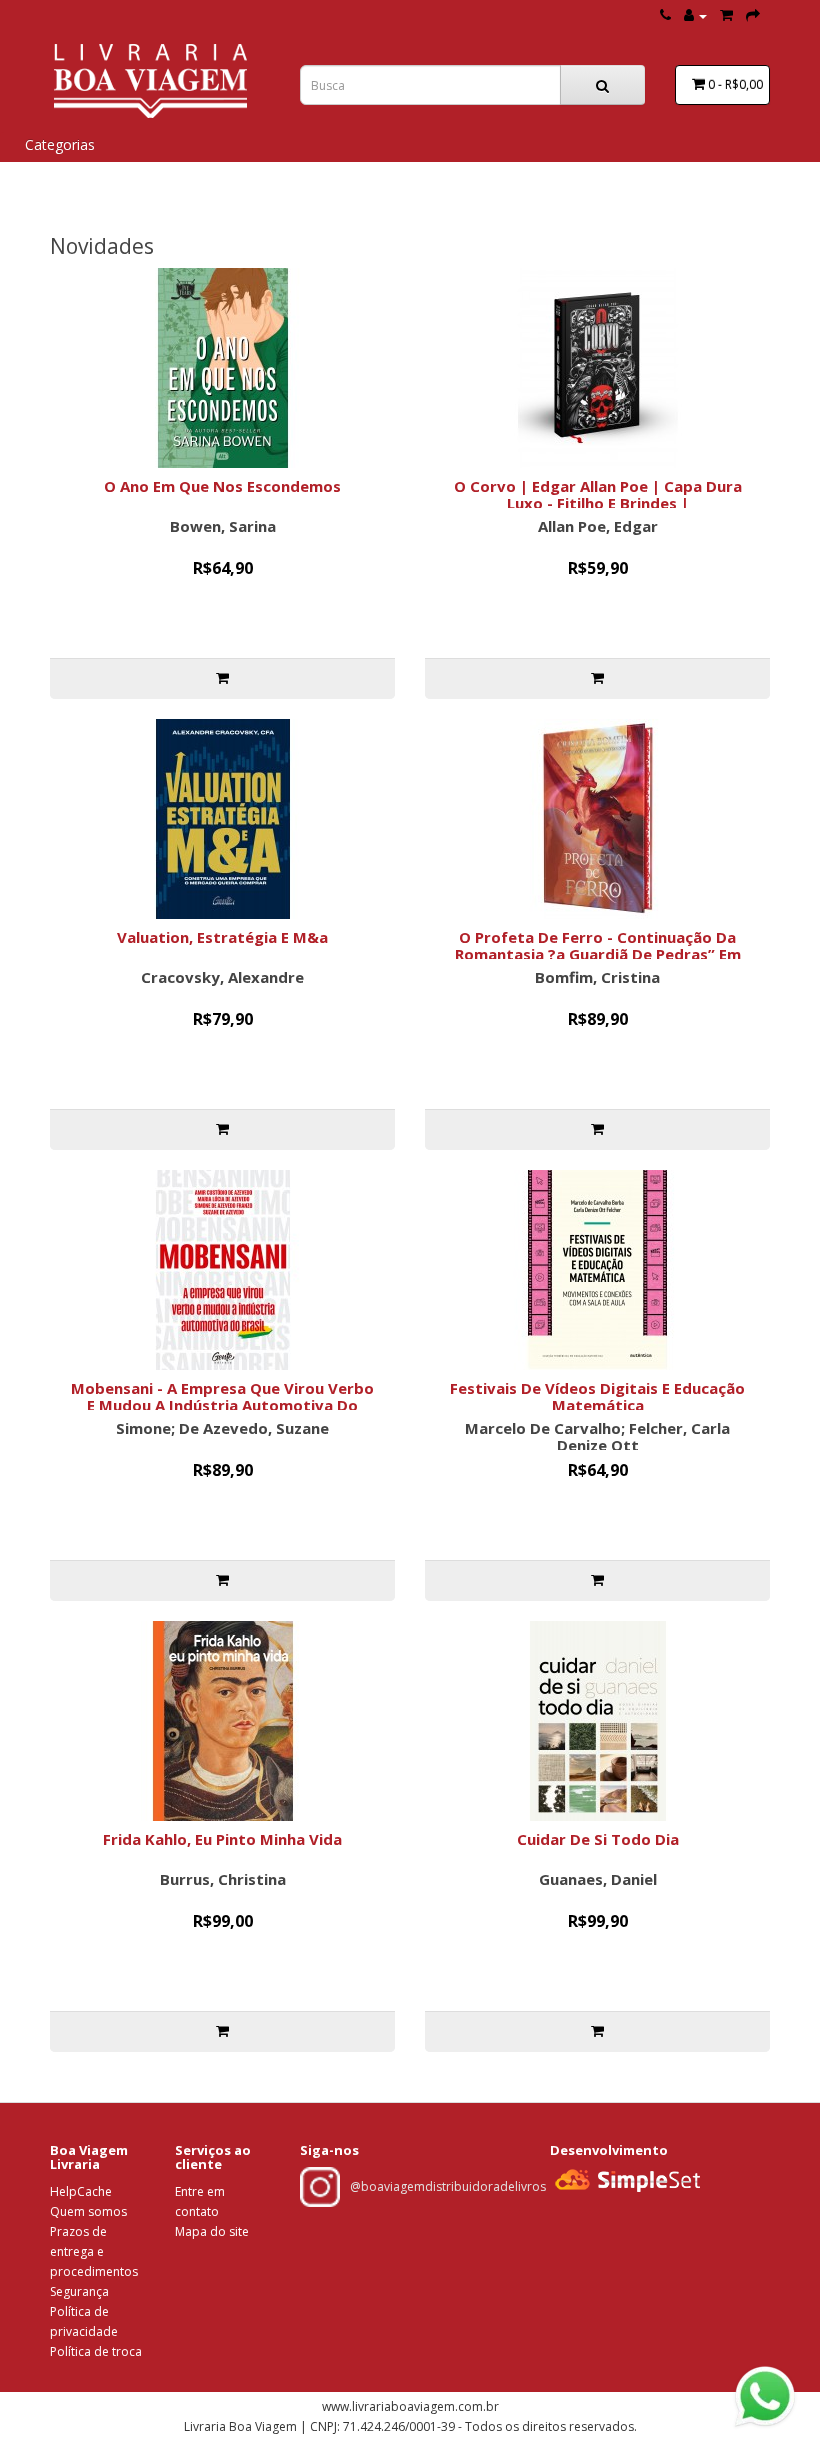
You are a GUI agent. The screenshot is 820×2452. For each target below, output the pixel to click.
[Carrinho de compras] (726, 15)
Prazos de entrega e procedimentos (94, 2251)
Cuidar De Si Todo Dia (598, 1839)
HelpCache (81, 2191)
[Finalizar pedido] (753, 15)
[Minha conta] (695, 15)
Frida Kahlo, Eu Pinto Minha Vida (222, 1839)
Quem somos (88, 2211)
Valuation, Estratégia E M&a (222, 937)
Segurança (79, 2291)
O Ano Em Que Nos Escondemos (222, 486)
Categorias (60, 144)
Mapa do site (212, 2231)
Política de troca (96, 2351)
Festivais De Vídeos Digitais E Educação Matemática (597, 1396)
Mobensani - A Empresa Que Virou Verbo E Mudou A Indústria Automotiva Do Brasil (222, 1404)
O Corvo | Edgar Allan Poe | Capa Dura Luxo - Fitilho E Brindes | (598, 494)
